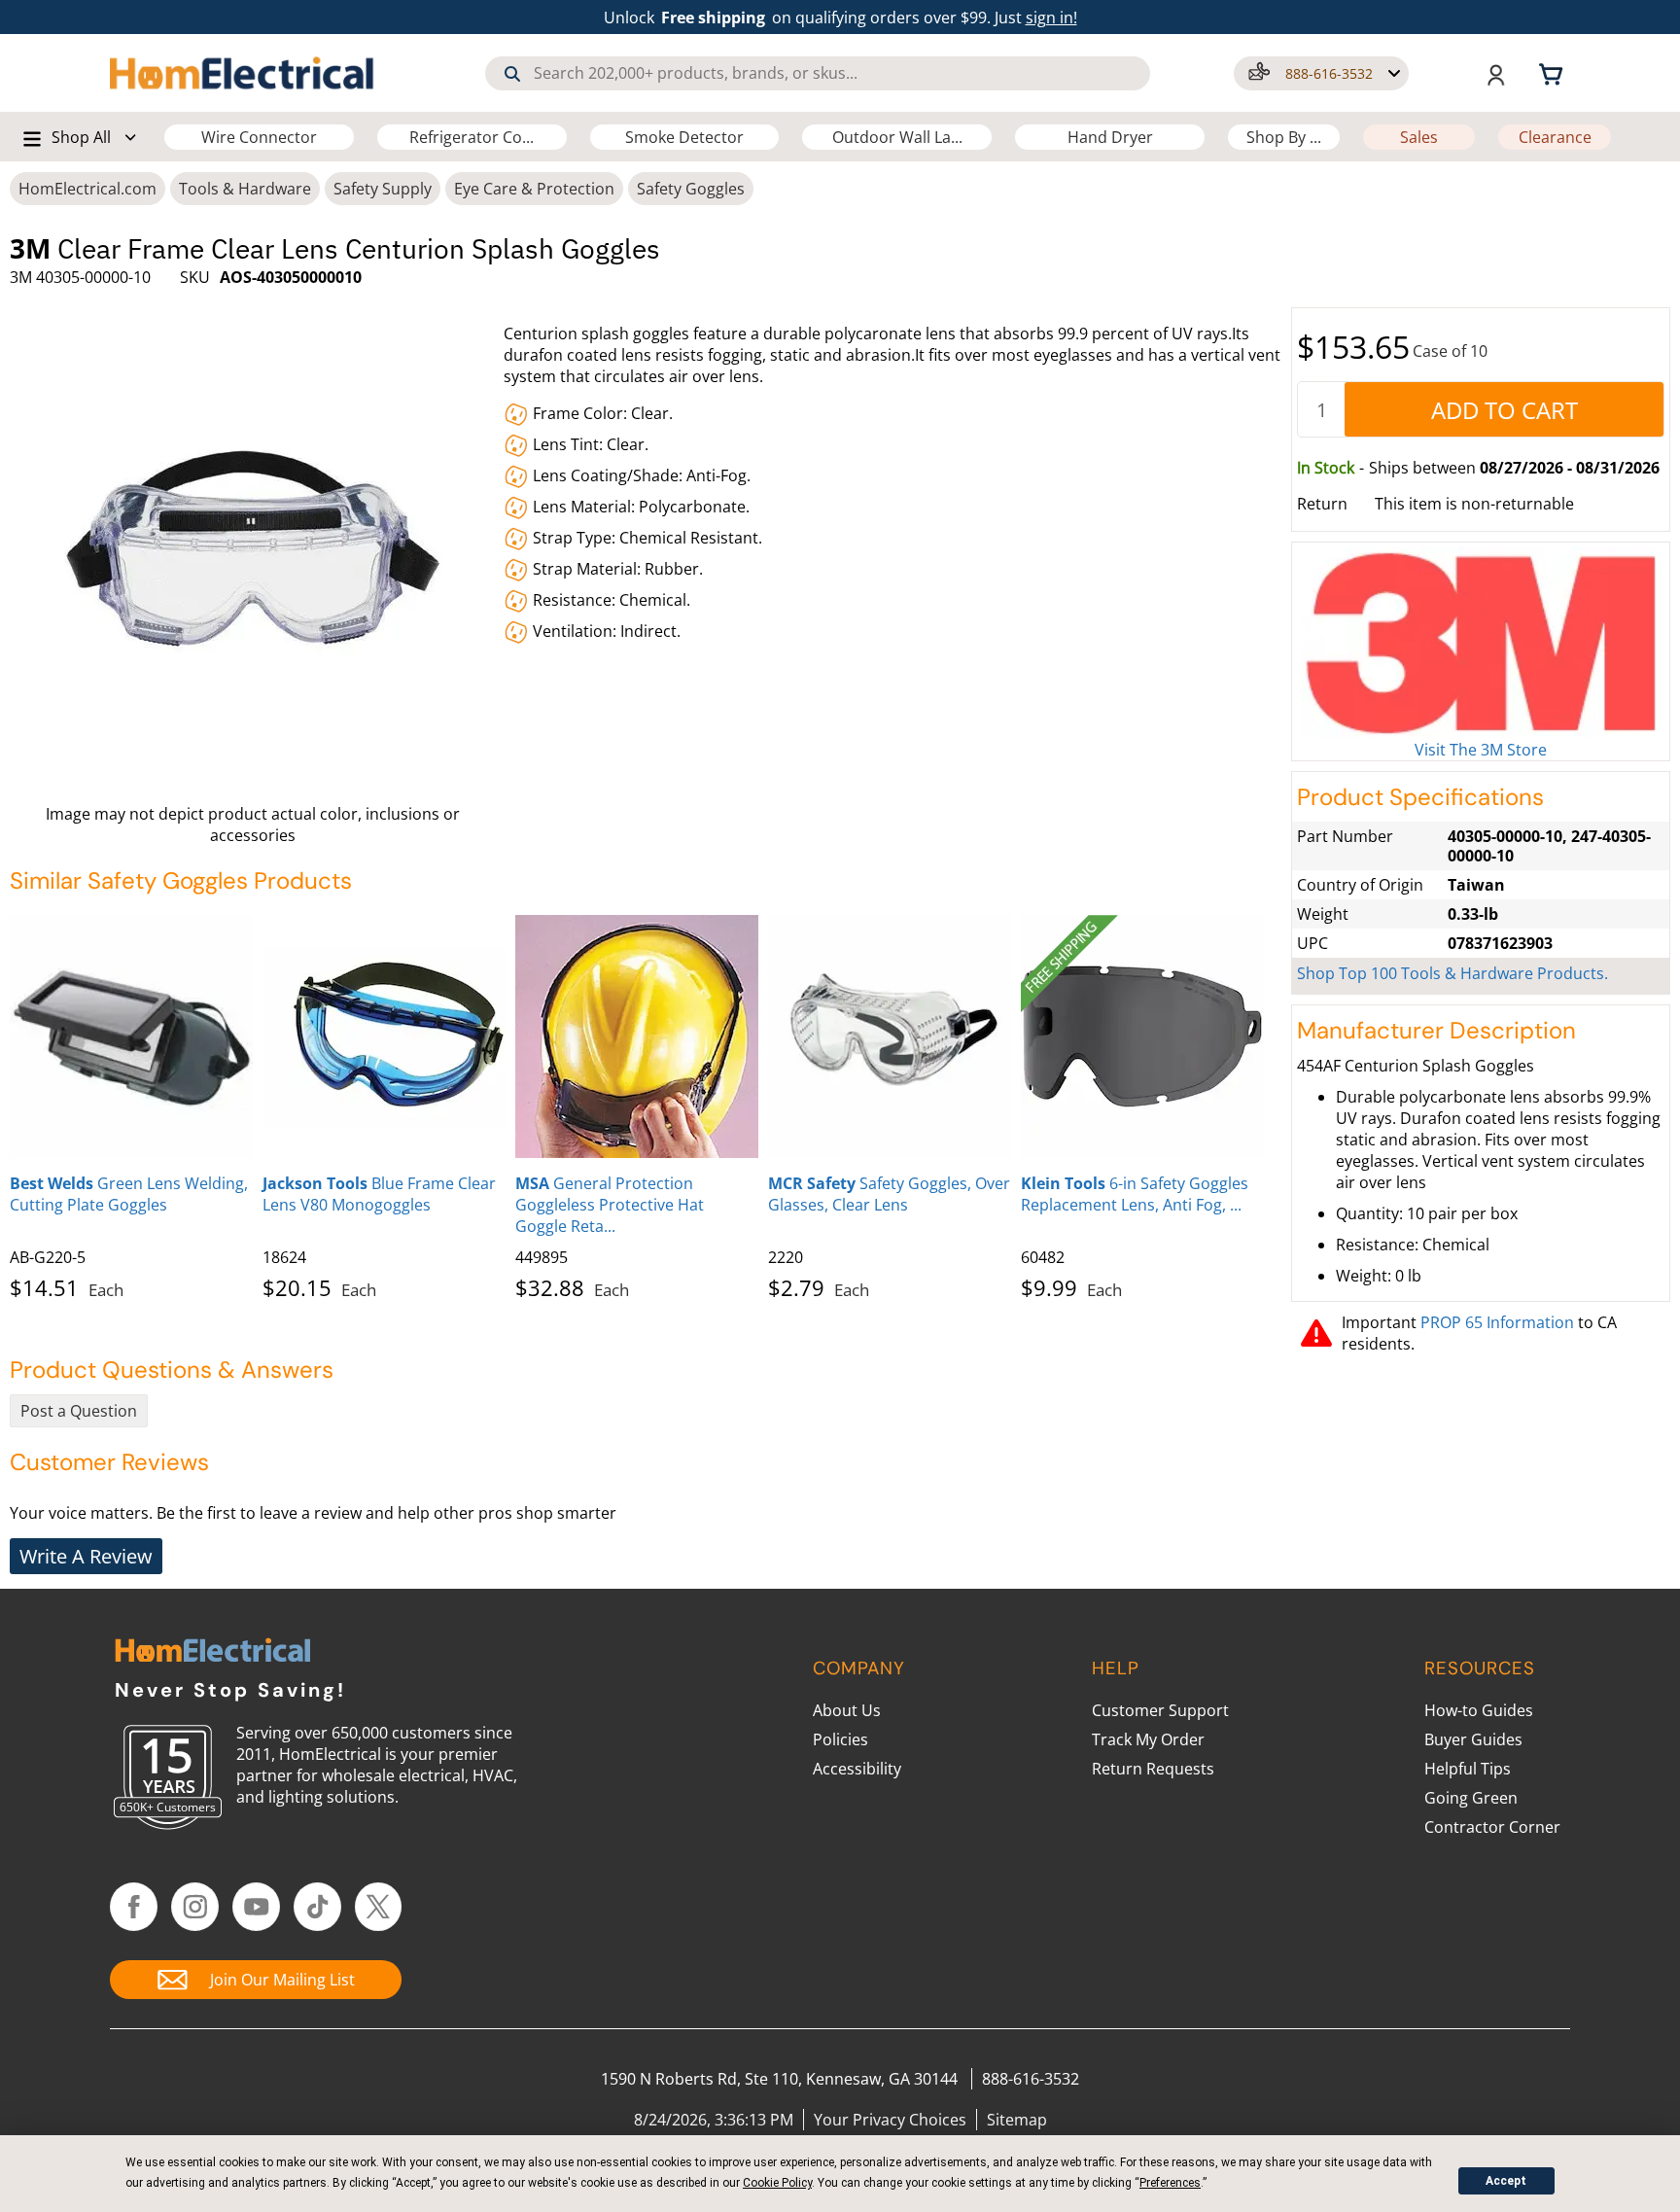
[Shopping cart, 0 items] (1554, 73)
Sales (1419, 137)
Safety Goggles (691, 189)
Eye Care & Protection (534, 189)
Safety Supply (383, 189)
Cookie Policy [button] (777, 2183)
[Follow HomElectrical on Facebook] (134, 1907)
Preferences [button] (1170, 2183)
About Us (847, 1710)
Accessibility (857, 1769)
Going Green (1471, 1798)
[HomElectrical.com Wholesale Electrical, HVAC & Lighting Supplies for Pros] (244, 73)
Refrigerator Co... (472, 137)
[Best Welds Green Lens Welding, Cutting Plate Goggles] (131, 1036)
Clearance (1555, 137)
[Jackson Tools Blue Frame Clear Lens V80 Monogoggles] (384, 1036)
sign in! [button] (1051, 18)
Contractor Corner (1492, 1827)
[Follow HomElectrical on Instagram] (195, 1907)
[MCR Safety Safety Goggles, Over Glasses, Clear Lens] (890, 1036)
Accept (1506, 2181)
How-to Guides (1479, 1710)
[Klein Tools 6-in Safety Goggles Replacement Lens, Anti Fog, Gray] (1142, 1036)
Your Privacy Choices (890, 2120)
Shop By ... (1284, 137)
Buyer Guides (1473, 1739)
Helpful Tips (1468, 1769)
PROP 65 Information (1497, 1322)
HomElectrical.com (87, 189)
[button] (1321, 73)
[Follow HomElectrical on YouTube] (256, 1907)
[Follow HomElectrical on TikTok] (317, 1907)
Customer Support (1160, 1710)
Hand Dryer (1110, 137)
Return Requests (1153, 1769)
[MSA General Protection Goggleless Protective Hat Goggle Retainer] (637, 1036)
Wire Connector (259, 137)
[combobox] (818, 73)
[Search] (512, 74)
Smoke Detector (684, 137)
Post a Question (79, 1411)
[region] (646, 1104)
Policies (840, 1739)
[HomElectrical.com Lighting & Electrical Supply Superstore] (212, 1652)
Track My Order (1148, 1739)
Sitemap (1017, 2120)
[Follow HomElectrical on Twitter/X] (379, 1907)
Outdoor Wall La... (897, 137)
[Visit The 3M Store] (1481, 643)
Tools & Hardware (245, 189)
